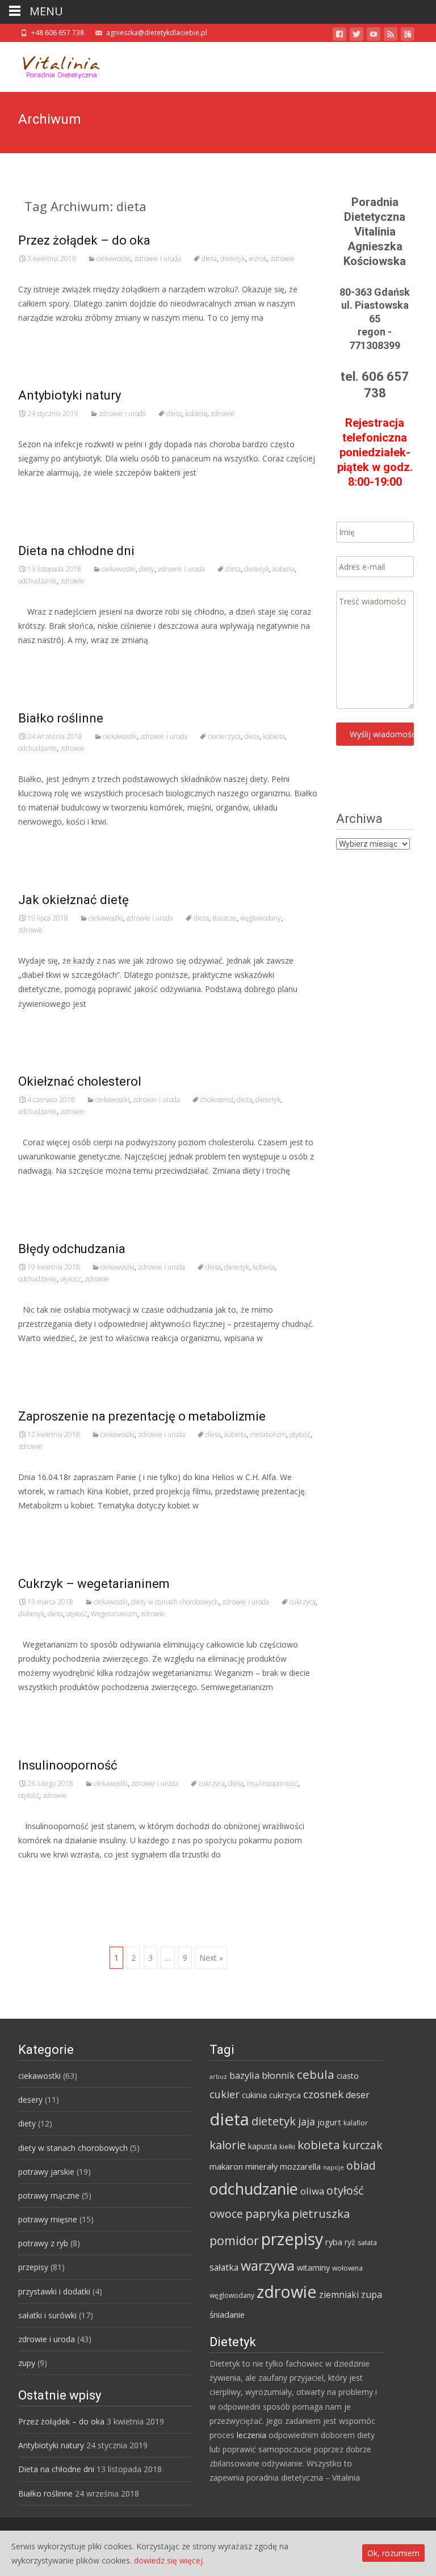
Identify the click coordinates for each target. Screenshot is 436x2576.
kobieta (196, 413)
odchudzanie (37, 581)
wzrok (258, 259)
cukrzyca (303, 1602)
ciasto (348, 2076)
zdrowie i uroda (158, 259)
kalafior (356, 2123)
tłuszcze (225, 918)
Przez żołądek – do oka (84, 240)
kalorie (228, 2145)
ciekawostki (114, 259)
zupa (372, 2295)
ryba (334, 2242)
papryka (267, 2213)
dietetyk (233, 259)
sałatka (224, 2267)
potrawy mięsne (48, 2219)
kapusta (263, 2146)
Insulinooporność (68, 1765)
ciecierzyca (224, 736)
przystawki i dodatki (54, 2291)
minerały (261, 2166)
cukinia (254, 2095)
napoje (334, 2167)
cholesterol (217, 1100)
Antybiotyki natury (70, 395)
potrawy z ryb (43, 2243)
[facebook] (339, 36)
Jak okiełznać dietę (74, 900)
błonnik (278, 2075)
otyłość (71, 1279)
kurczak (362, 2145)
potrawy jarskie (46, 2172)
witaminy (313, 2268)
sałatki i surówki (47, 2315)
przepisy (33, 2267)
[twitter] (357, 36)
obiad (361, 2165)
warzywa (268, 2266)
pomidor (234, 2240)
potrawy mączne (49, 2195)
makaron (226, 2166)
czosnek (323, 2094)
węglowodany (261, 918)
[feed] (391, 36)
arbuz (218, 2077)
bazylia (244, 2075)
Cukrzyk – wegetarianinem (94, 1584)
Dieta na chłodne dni (76, 551)
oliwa (312, 2191)
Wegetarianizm (114, 1614)
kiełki (287, 2147)
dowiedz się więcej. (169, 2560)
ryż (350, 2242)
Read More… (43, 339)
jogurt (329, 2122)
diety (147, 569)
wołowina (347, 2268)
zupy (27, 2363)
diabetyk (31, 1614)
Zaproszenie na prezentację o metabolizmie (142, 1416)
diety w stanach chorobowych (175, 1602)
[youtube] (374, 36)
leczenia (251, 2435)
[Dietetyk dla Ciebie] (53, 65)
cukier (225, 2094)
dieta (209, 259)
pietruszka (321, 2213)
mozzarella (300, 2166)
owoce (226, 2214)
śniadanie (227, 2314)
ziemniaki (339, 2295)
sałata (367, 2243)
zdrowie (282, 259)
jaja (307, 2121)
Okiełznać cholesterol (80, 1081)
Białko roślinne (61, 718)
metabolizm (268, 1434)
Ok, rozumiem (393, 2553)
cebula (316, 2074)
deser (358, 2095)
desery (30, 2100)
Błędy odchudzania (72, 1249)
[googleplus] (408, 36)
